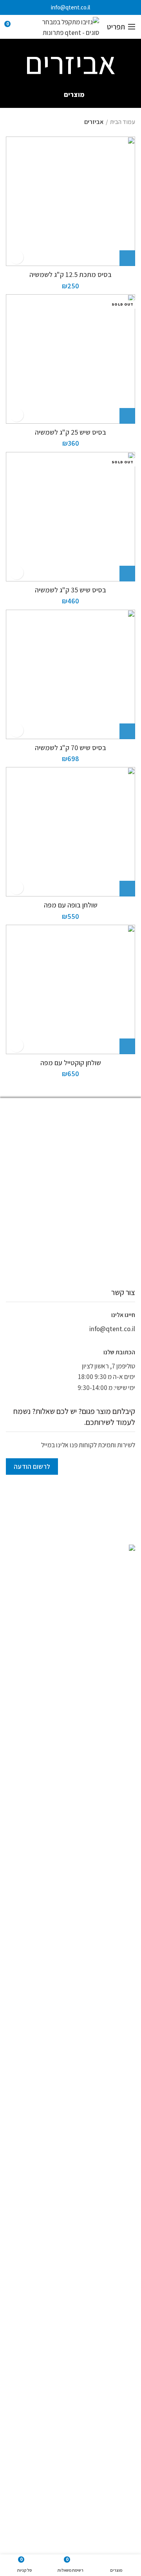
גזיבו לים (76, 2348)
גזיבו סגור (37, 2397)
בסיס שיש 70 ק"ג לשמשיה (70, 748)
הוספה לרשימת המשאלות (17, 257)
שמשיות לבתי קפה (40, 2445)
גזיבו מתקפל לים (72, 2397)
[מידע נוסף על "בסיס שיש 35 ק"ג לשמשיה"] (127, 574)
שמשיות (127, 2202)
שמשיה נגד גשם (80, 2433)
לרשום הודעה (32, 1467)
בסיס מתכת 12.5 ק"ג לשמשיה (70, 274)
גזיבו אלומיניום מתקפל (60, 2324)
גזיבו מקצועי (86, 2372)
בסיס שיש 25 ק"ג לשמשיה (70, 432)
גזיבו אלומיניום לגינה (111, 2324)
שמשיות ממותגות (117, 2213)
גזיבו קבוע (93, 2420)
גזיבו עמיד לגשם (35, 2408)
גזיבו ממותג (123, 2167)
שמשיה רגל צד (42, 2433)
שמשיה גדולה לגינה (55, 2420)
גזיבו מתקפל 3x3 (114, 2384)
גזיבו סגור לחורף (115, 2408)
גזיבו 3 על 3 (120, 2312)
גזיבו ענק (122, 2420)
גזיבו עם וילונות (75, 2408)
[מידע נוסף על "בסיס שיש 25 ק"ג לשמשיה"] (127, 416)
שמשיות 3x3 (119, 2445)
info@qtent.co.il (70, 7)
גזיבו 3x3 (63, 2312)
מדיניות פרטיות (119, 2272)
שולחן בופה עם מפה (71, 905)
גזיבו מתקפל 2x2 (48, 2372)
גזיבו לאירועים (120, 2190)
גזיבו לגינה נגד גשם (112, 2348)
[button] (127, 258)
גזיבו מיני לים (49, 2360)
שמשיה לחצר (118, 2433)
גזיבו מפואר (119, 2372)
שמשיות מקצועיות (116, 2225)
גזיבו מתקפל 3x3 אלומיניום (63, 2384)
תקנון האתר (123, 2260)
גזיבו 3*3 (90, 2312)
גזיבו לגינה (124, 2179)
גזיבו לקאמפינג (116, 2360)
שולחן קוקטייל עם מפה (71, 1063)
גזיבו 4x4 (36, 2312)
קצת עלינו (125, 2248)
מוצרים (74, 95)
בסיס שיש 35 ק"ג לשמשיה (70, 590)
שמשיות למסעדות (116, 2237)
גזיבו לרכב (81, 2360)
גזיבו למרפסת (44, 2348)
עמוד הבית (123, 122)
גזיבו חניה (121, 2336)
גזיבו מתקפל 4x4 (114, 2397)
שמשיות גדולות (82, 2445)
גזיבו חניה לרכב (87, 2336)
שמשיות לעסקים (115, 2457)
